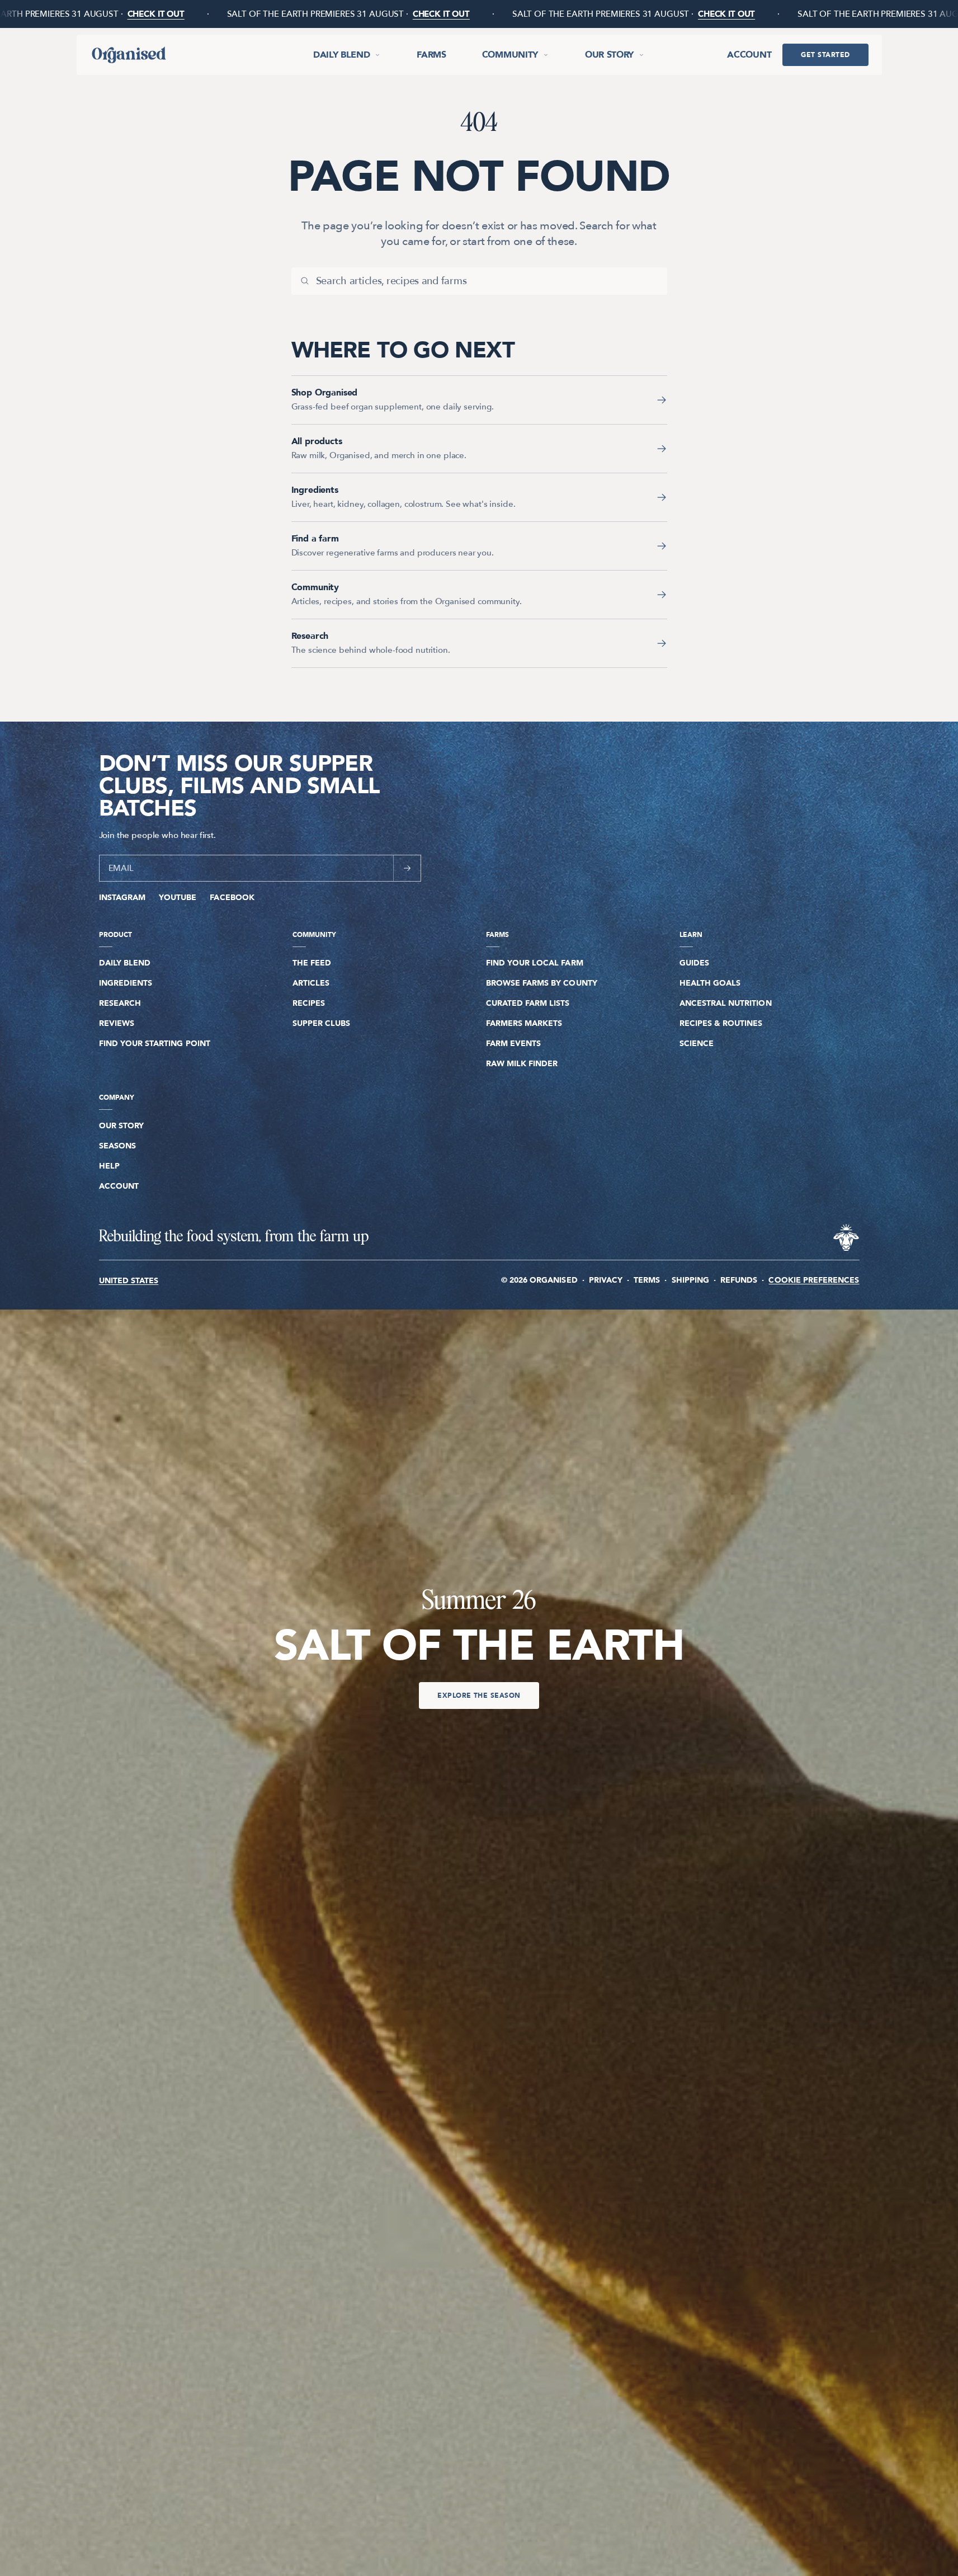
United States (129, 1281)
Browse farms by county (542, 983)
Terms (647, 1280)
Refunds (739, 1280)
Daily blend (341, 55)
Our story (609, 55)
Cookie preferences (814, 1280)
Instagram (122, 898)
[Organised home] (128, 55)
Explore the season (479, 1696)
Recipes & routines (721, 1023)
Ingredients (126, 983)
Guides (694, 963)
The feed (312, 963)
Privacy (606, 1280)
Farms (431, 55)
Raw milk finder (522, 1064)
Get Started (825, 55)
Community (510, 55)
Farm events (514, 1044)
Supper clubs (322, 1023)
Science (697, 1044)
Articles (311, 983)
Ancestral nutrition (726, 1003)
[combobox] (487, 281)
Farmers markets (524, 1023)
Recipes (309, 1003)
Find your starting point (155, 1044)
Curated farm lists (528, 1003)
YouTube (178, 898)
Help (109, 1166)
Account (749, 55)
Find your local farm (535, 963)
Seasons (117, 1146)
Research (120, 1003)
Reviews (117, 1023)
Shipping (690, 1280)
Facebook (232, 898)
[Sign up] (407, 868)
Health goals (710, 983)
